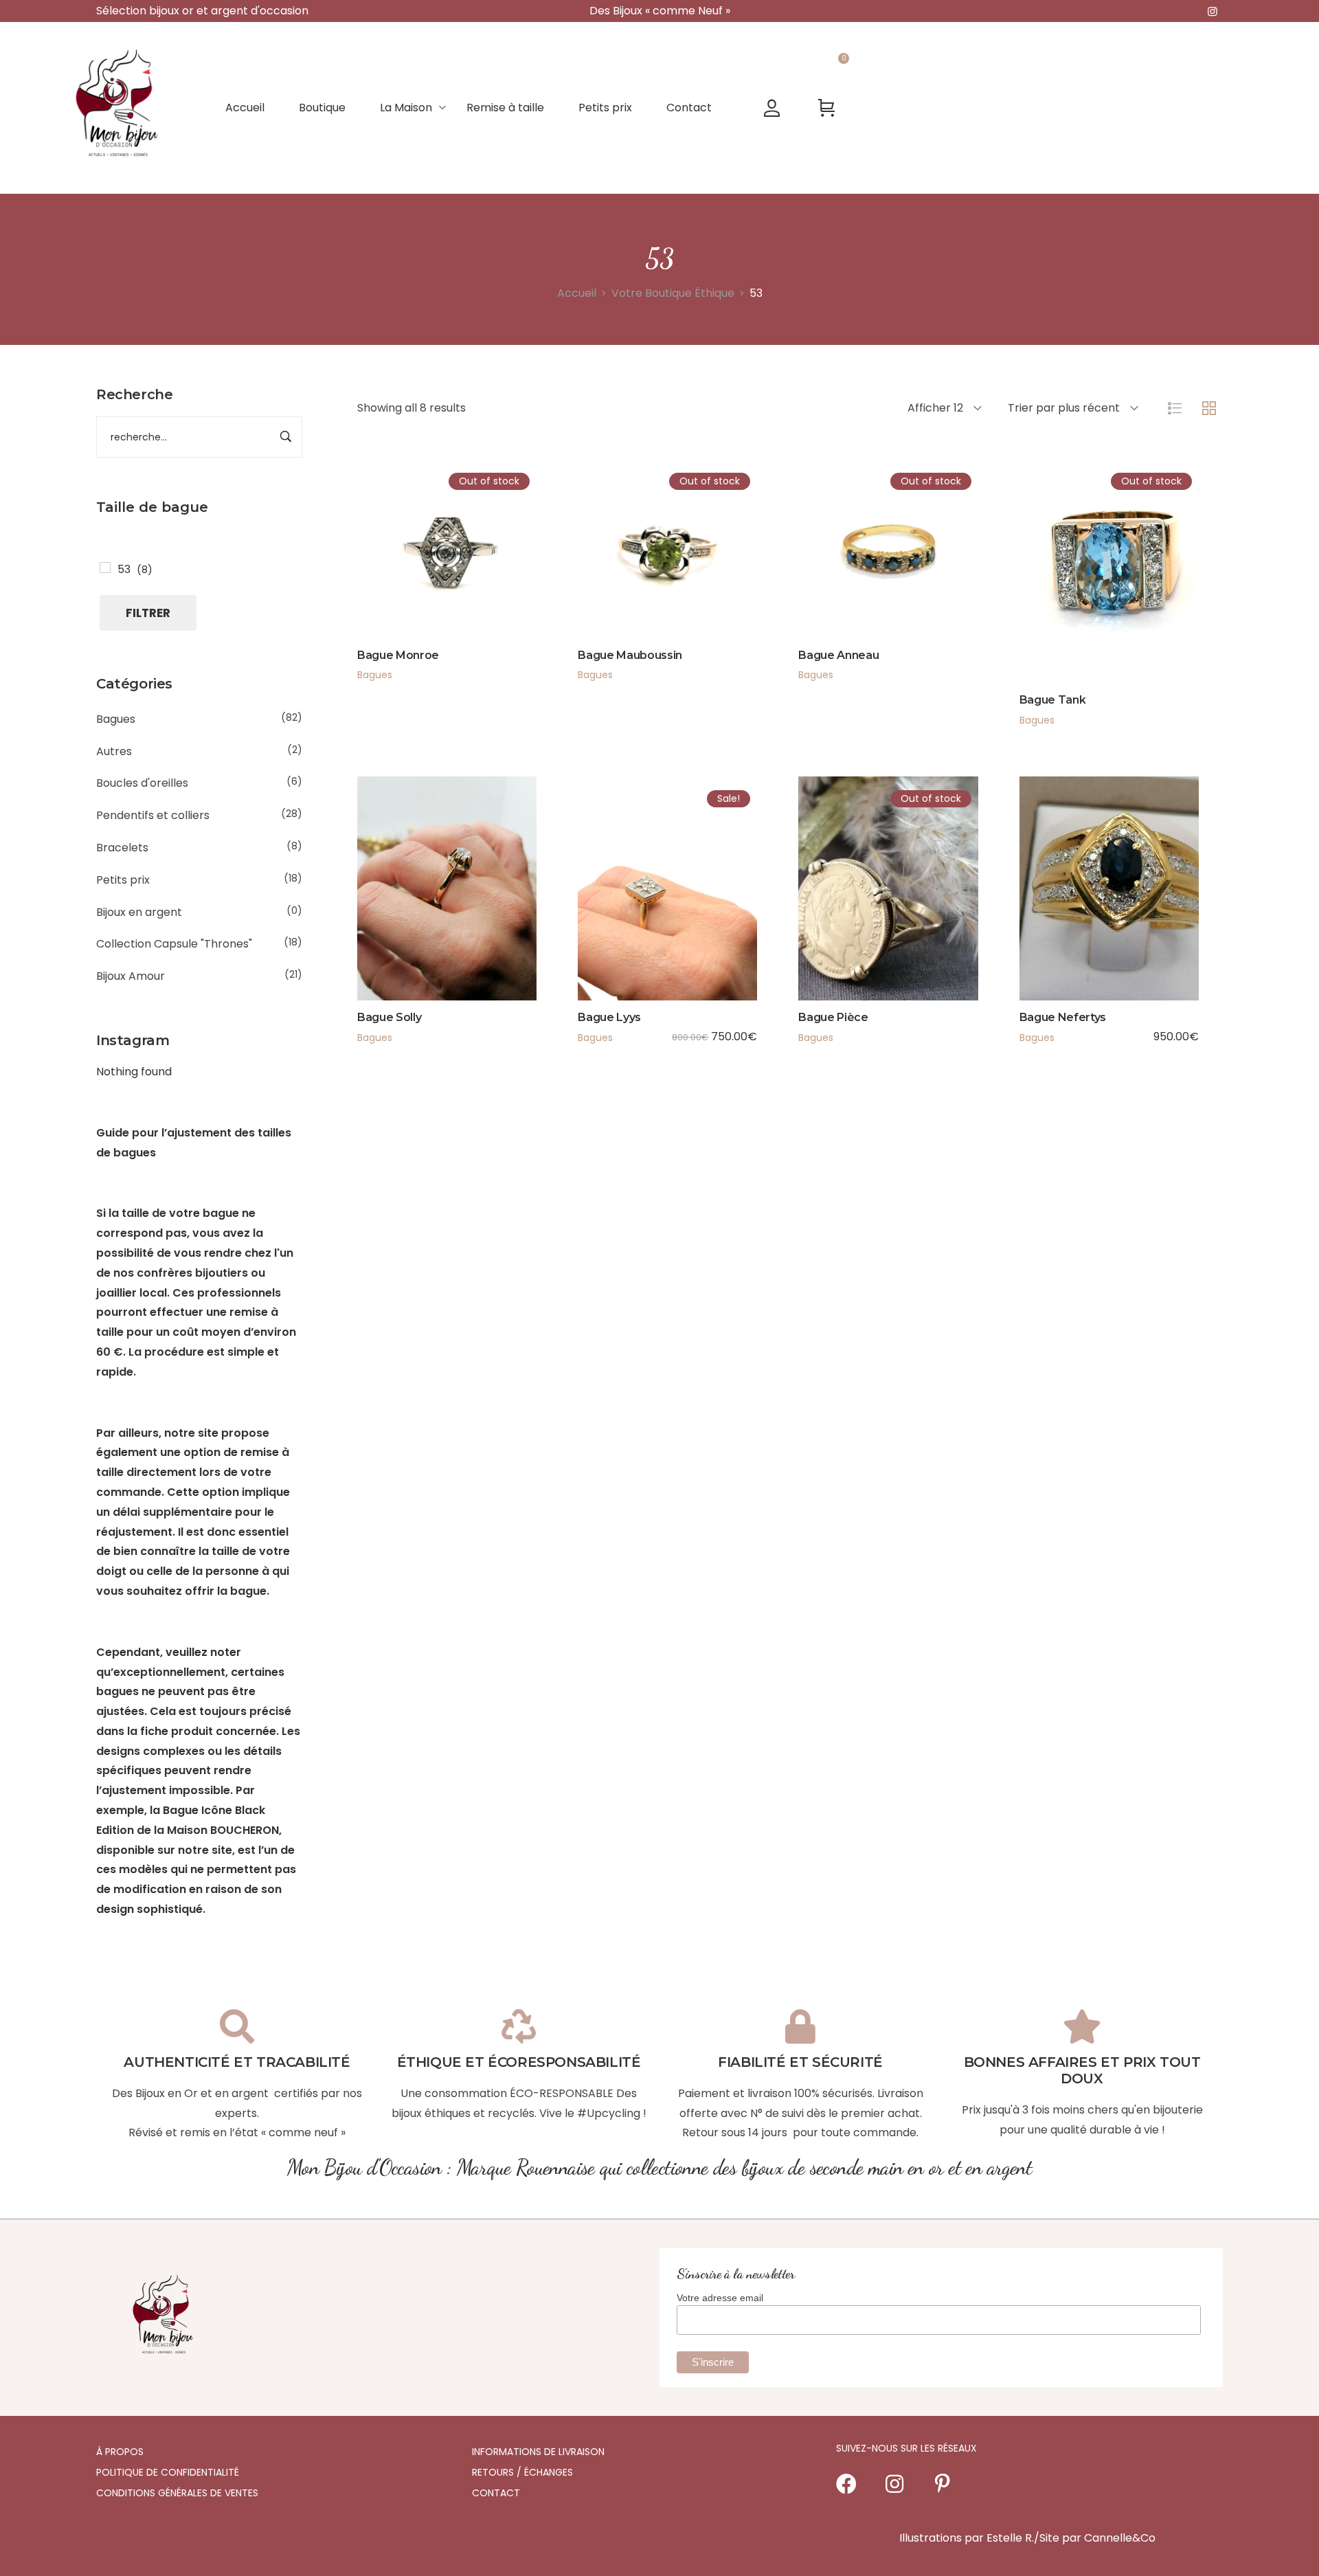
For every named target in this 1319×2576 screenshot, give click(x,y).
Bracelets (122, 848)
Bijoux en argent (139, 912)
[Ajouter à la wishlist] (466, 574)
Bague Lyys (609, 1017)
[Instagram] (894, 2484)
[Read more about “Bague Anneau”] (833, 574)
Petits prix (123, 880)
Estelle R (1009, 2538)
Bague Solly (389, 1017)
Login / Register (772, 108)
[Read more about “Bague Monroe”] (392, 574)
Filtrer (148, 613)
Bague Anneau (838, 655)
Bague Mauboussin (630, 655)
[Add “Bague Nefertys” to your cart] (1053, 915)
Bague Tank (1053, 700)
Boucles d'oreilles (142, 783)
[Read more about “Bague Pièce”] (833, 915)
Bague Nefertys (1063, 1017)
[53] (105, 568)
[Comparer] (503, 574)
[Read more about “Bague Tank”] (1053, 597)
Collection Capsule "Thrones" (174, 944)
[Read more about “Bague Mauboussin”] (612, 574)
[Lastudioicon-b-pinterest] (943, 2484)
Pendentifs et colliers (153, 815)
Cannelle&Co (1120, 2538)
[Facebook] (846, 2484)
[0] (827, 108)
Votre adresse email (720, 2298)
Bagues (116, 719)
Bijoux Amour (131, 976)
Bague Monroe (398, 655)
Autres (114, 751)
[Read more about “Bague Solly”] (392, 915)
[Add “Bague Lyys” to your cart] (612, 915)
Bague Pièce (833, 1017)
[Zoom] (429, 574)
